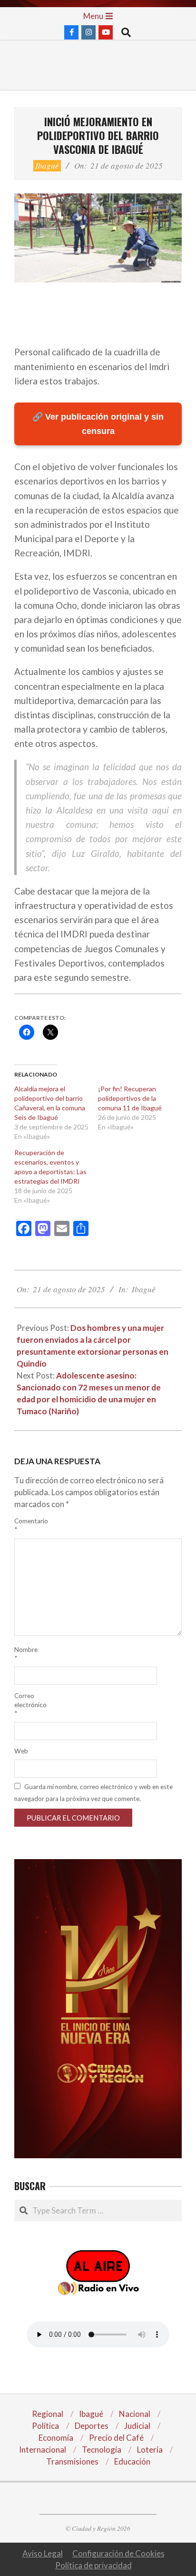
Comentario (27, 1525)
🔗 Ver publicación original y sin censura (98, 424)
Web (21, 1751)
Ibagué (47, 166)
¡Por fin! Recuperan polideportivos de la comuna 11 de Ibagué (130, 1098)
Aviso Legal (43, 2553)
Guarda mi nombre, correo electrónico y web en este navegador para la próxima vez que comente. (93, 1793)
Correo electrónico (27, 1704)
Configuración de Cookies (118, 2553)
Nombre (26, 1654)
